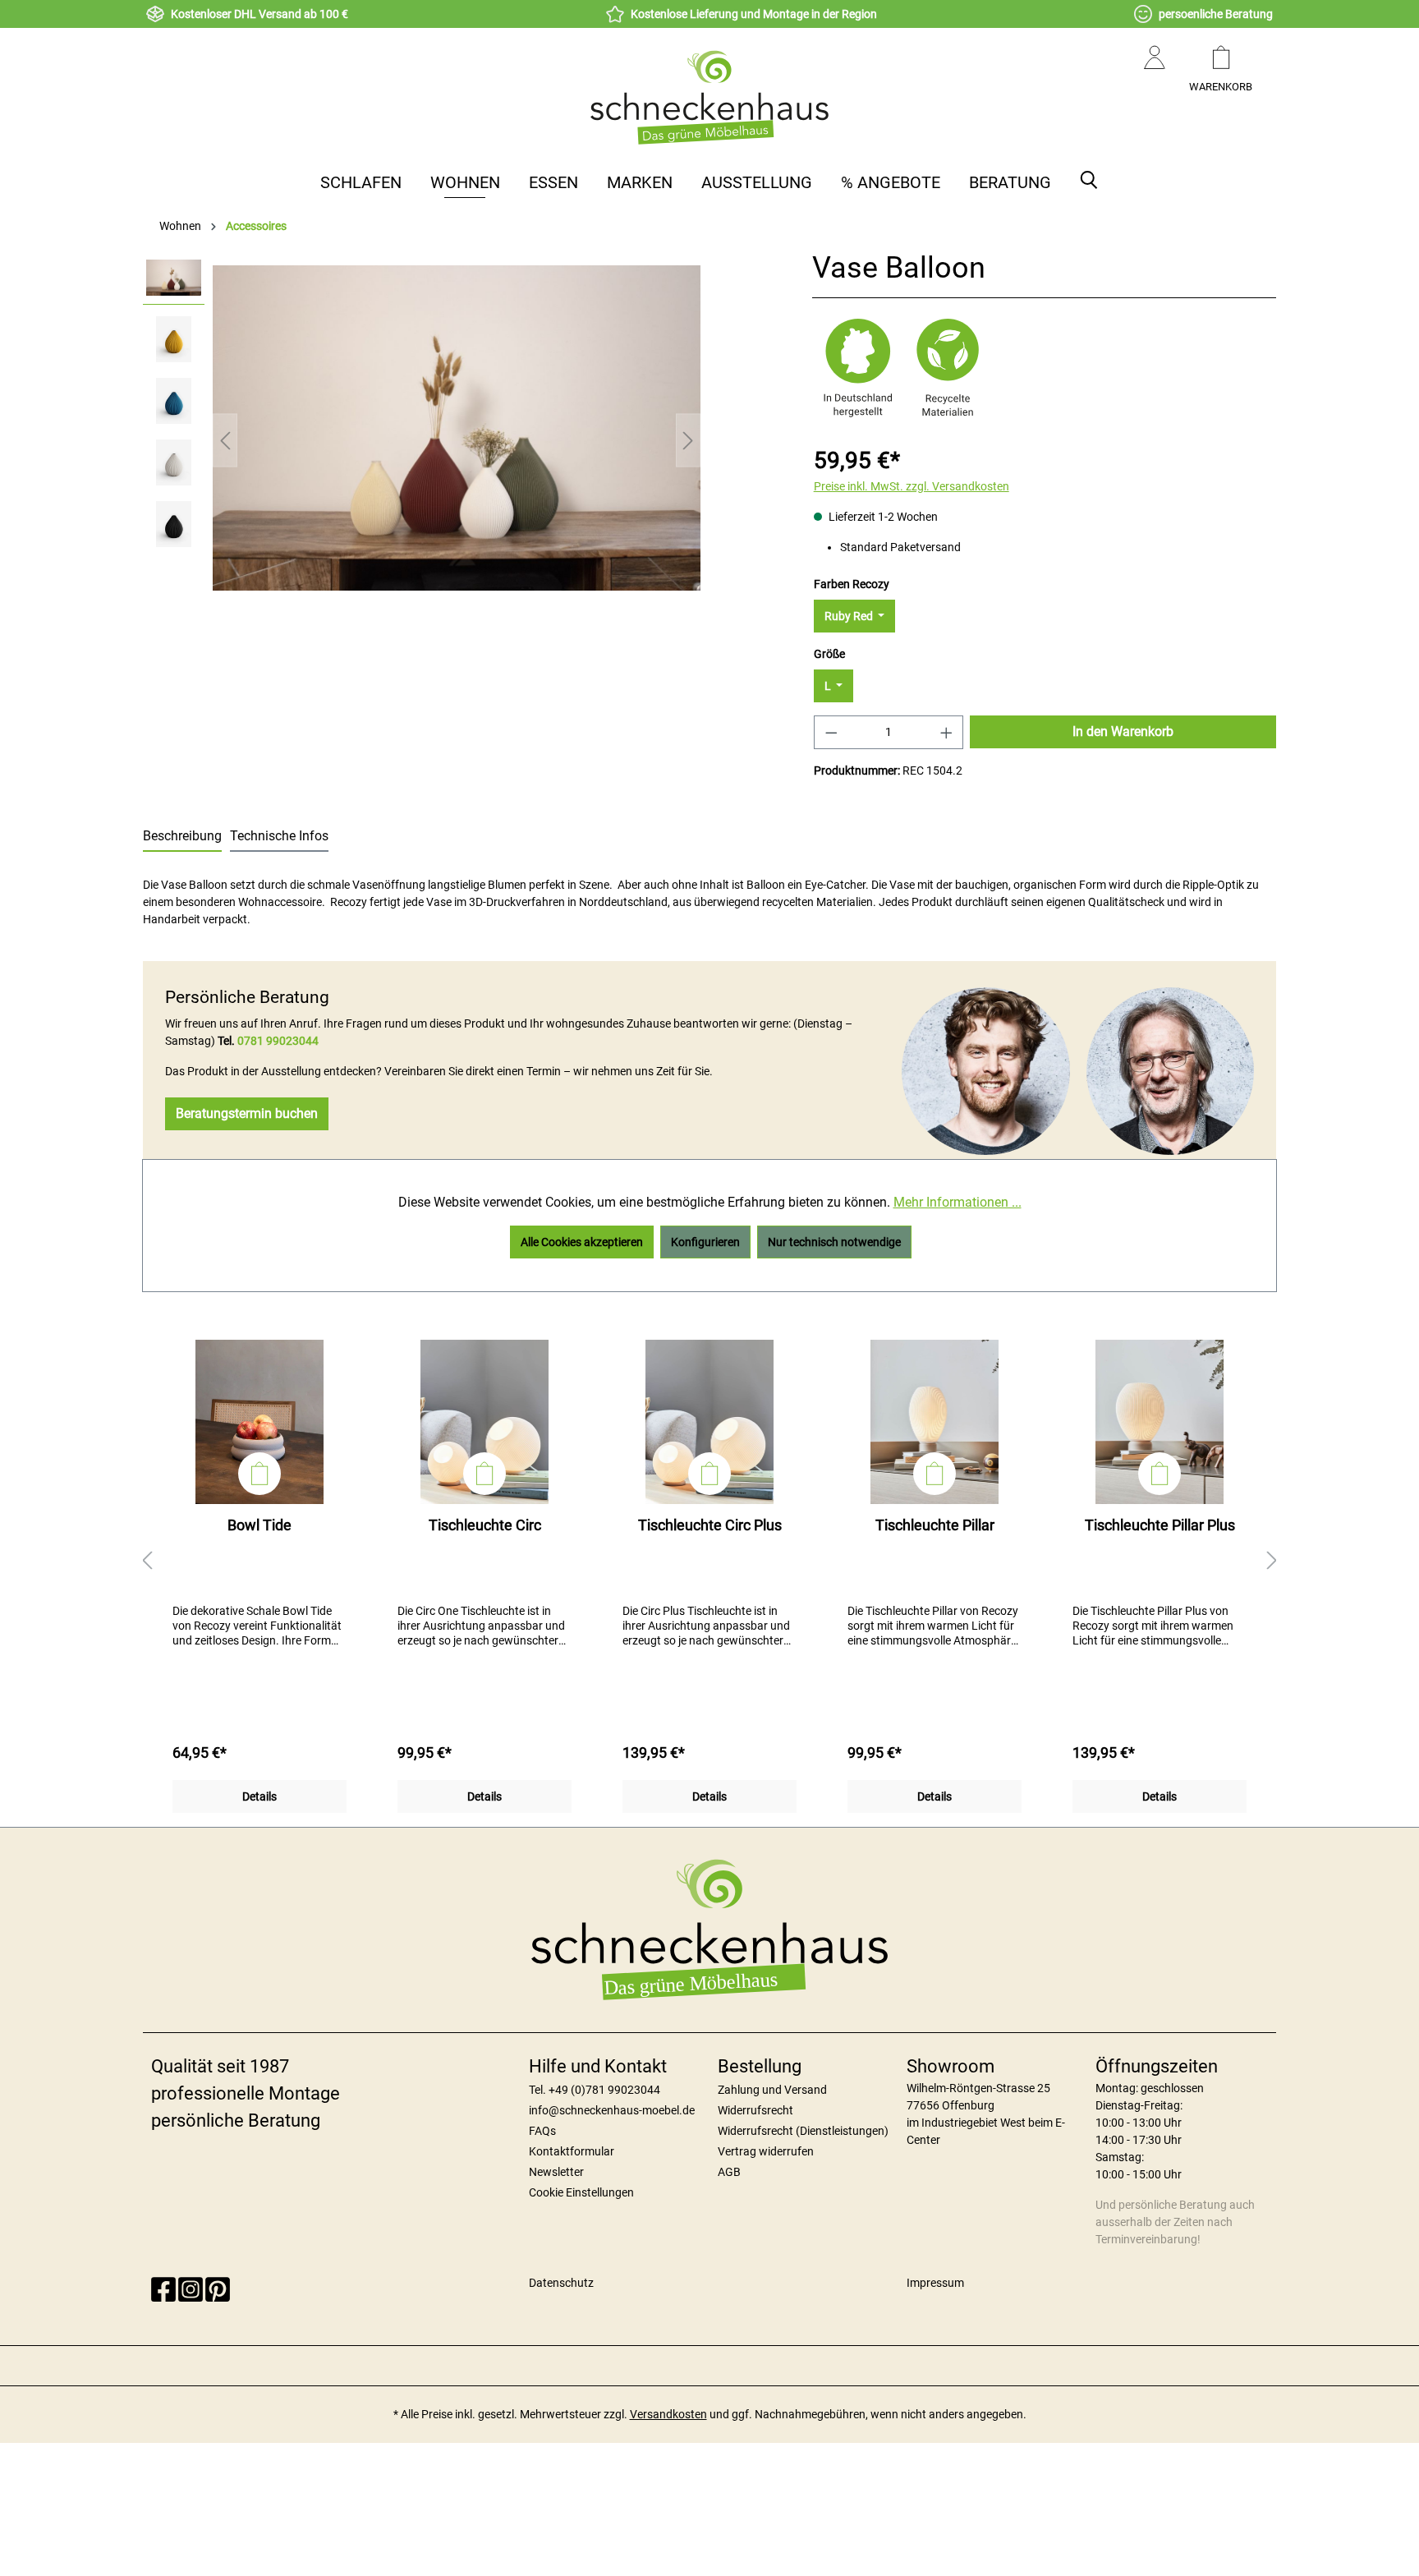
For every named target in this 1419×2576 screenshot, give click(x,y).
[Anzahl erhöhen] (947, 732)
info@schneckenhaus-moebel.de (612, 2110)
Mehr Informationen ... (957, 1202)
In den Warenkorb (1123, 731)
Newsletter (556, 2172)
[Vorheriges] (225, 441)
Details (259, 1796)
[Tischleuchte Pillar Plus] (1160, 1422)
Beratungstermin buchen (247, 1113)
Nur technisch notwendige (834, 1242)
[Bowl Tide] (259, 1422)
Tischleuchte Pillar (935, 1525)
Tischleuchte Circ (485, 1525)
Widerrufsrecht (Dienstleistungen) (803, 2131)
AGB (729, 2172)
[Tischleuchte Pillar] (935, 1422)
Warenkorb (1221, 87)
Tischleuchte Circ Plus (710, 1525)
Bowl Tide (259, 1525)
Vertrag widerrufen (766, 2151)
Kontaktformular (572, 2151)
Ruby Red (850, 616)
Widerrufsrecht (755, 2110)
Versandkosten (668, 2414)
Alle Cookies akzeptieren (582, 1242)
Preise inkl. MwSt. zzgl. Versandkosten (912, 486)
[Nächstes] (688, 441)
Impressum (935, 2283)
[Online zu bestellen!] (259, 1474)
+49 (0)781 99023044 (604, 2090)
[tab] (182, 837)
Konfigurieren (705, 1242)
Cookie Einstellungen (581, 2192)
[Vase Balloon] (457, 428)
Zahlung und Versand (772, 2090)
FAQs (542, 2131)
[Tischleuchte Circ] (484, 1422)
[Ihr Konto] (1155, 74)
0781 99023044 (278, 1041)
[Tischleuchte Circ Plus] (709, 1422)
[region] (422, 440)
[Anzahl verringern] (831, 732)
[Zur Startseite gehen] (709, 97)
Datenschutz (561, 2283)
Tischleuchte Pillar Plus (1160, 1525)
